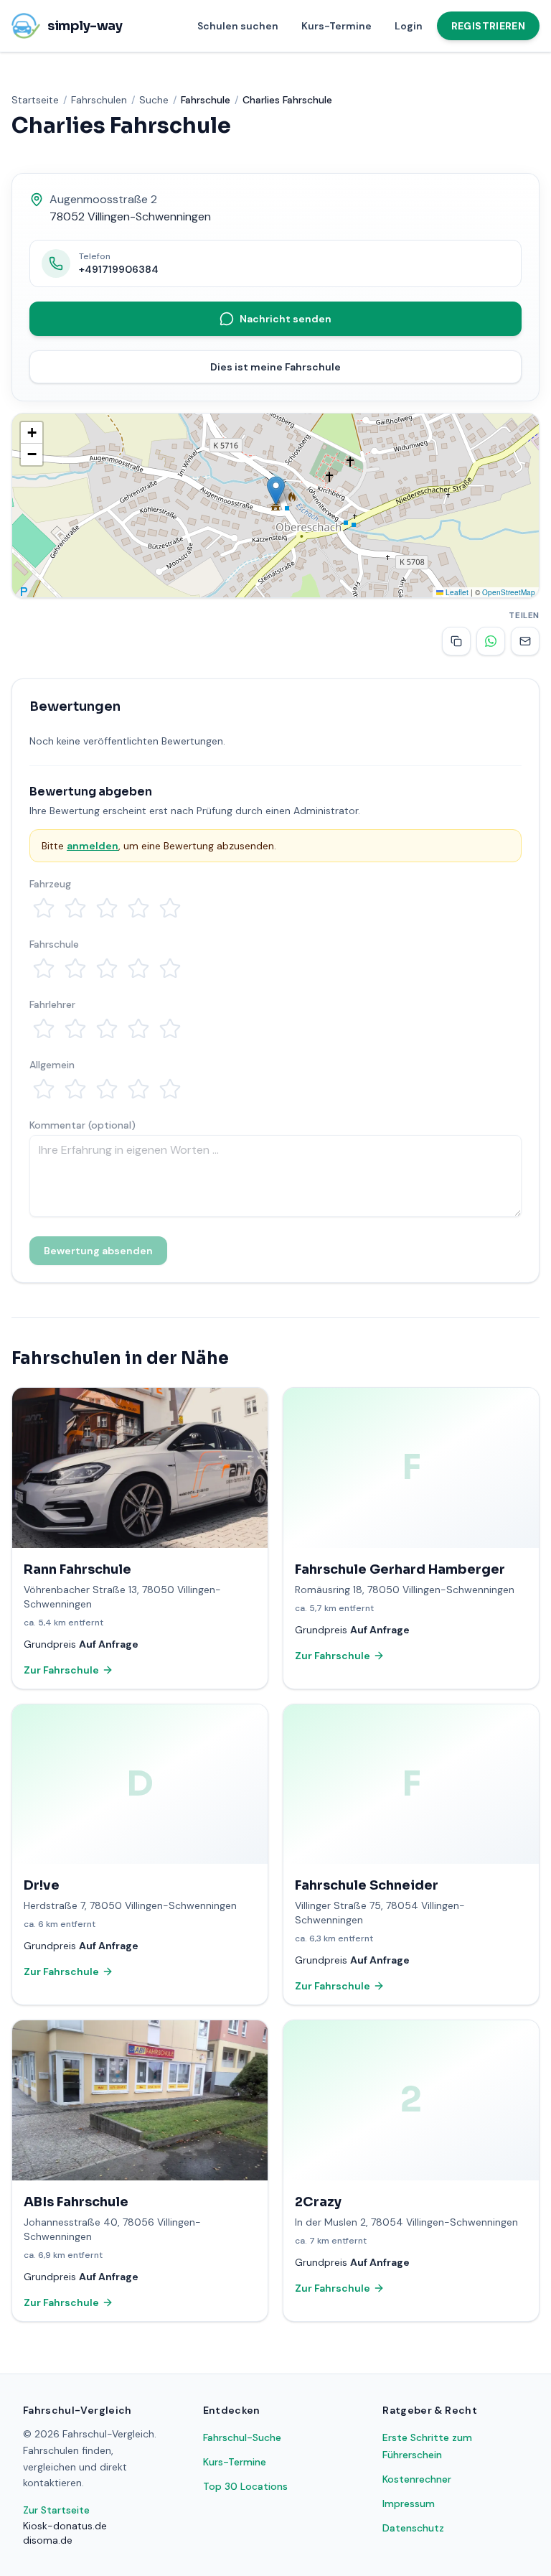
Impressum (409, 2503)
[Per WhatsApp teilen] (491, 641)
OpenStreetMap (509, 592)
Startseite (35, 100)
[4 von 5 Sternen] (138, 908)
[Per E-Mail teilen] (525, 641)
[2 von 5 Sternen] (75, 908)
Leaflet (456, 592)
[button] (276, 491)
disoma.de (48, 2540)
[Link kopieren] (456, 641)
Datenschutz (413, 2528)
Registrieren (488, 26)
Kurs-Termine (336, 26)
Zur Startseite (56, 2510)
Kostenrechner (417, 2479)
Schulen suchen (238, 26)
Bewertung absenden (98, 1251)
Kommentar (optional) (83, 1125)
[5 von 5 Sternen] (170, 908)
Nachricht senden (286, 319)
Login (409, 26)
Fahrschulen (99, 100)
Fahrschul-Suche (242, 2437)
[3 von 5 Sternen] (107, 908)
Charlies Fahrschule (287, 100)
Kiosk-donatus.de (65, 2526)
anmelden (93, 846)
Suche (154, 100)
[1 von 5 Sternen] (44, 908)
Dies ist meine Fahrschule (275, 367)
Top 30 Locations (245, 2486)
